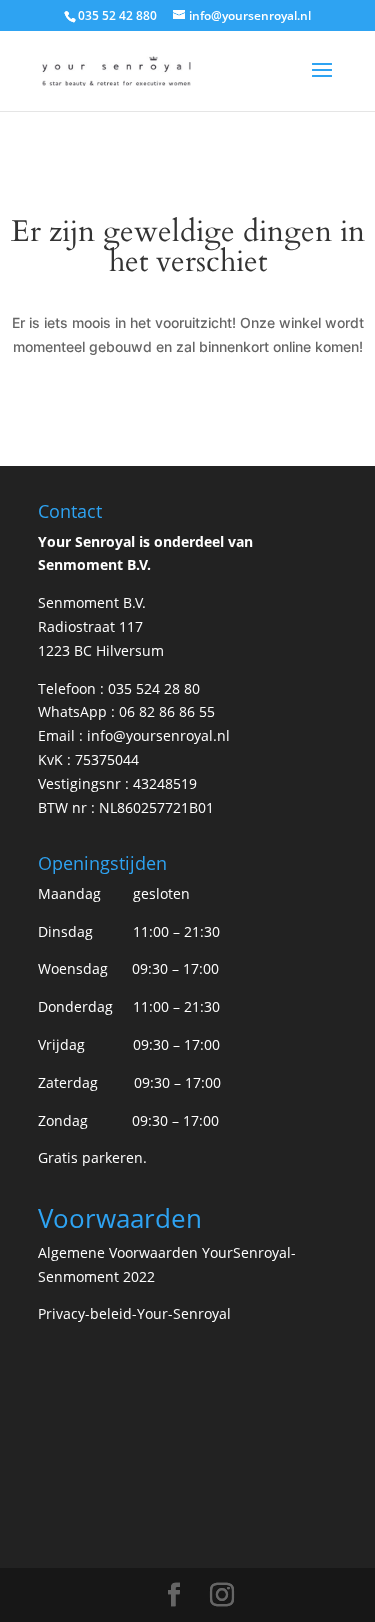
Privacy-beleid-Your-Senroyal (134, 1313)
